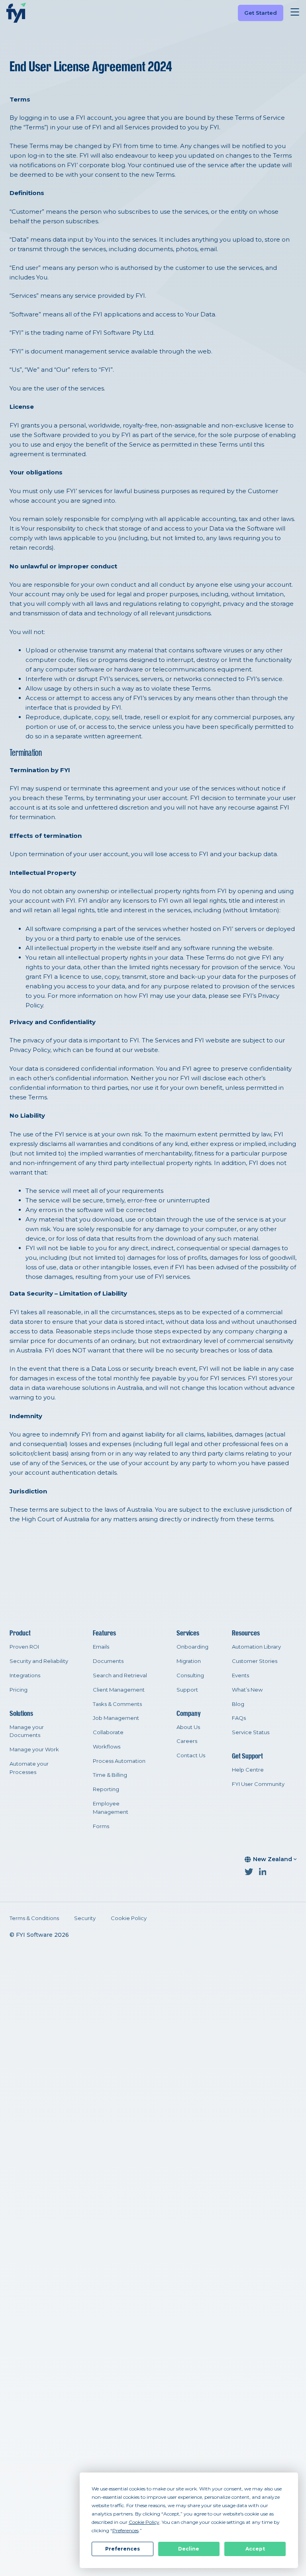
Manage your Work (34, 1749)
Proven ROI (24, 1647)
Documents (108, 1661)
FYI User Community (258, 1784)
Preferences (123, 2549)
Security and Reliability (39, 1661)
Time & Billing (110, 1775)
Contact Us (191, 1755)
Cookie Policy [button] (144, 2522)
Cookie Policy (129, 1918)
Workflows (107, 1747)
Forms (101, 1826)
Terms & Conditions (34, 1918)
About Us (188, 1727)
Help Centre (248, 1770)
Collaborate (108, 1732)
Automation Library (256, 1647)
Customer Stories (255, 1661)
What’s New (247, 1690)
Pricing (19, 1690)
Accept (255, 2549)
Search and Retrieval (120, 1675)
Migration (189, 1661)
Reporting (106, 1789)
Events (240, 1675)
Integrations (25, 1675)
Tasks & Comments (117, 1704)
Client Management (119, 1690)
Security (85, 1918)
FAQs (239, 1718)
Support (187, 1690)
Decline (189, 2549)
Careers (187, 1741)
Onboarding (192, 1647)
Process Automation (119, 1761)
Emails (101, 1647)
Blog (238, 1704)
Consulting (190, 1675)
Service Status (251, 1732)
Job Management (116, 1718)
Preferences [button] (126, 2530)
